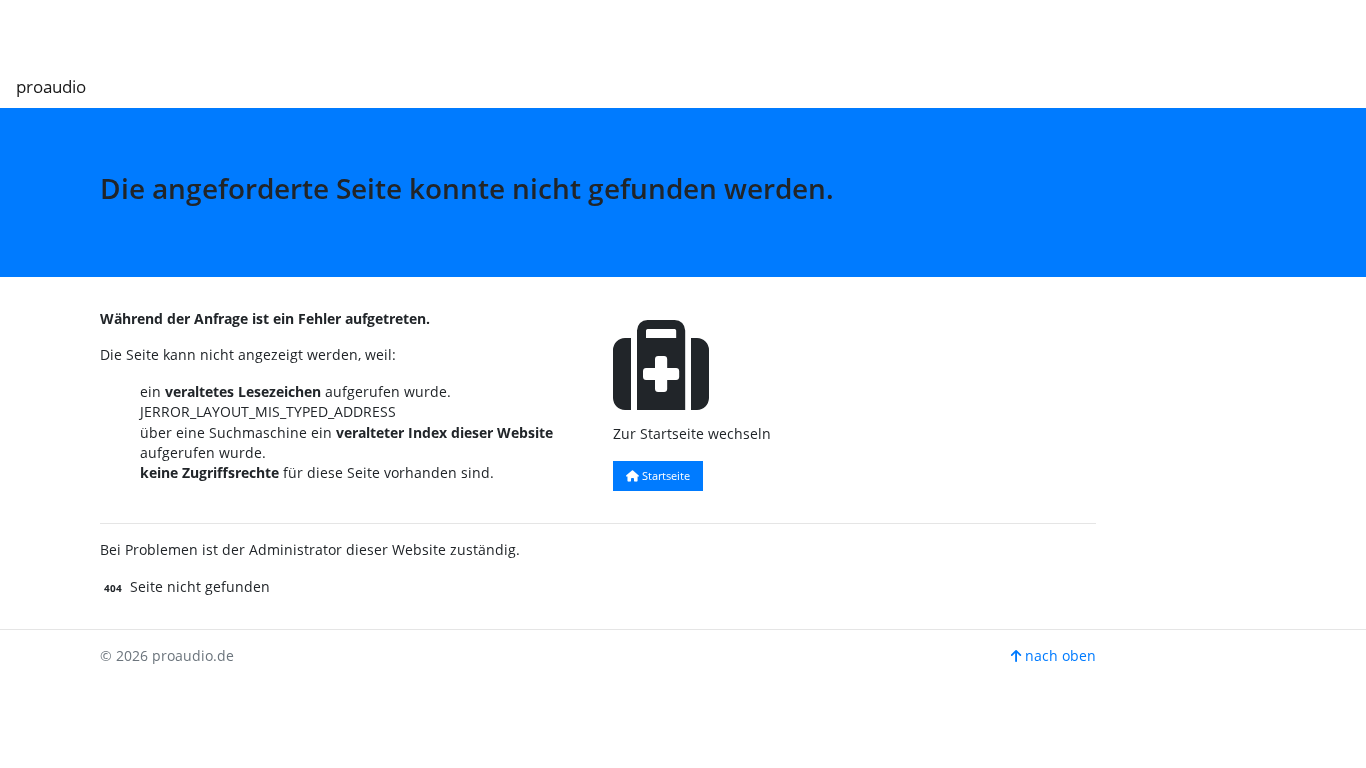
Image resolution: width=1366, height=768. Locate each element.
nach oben (1058, 655)
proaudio (51, 86)
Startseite (664, 475)
